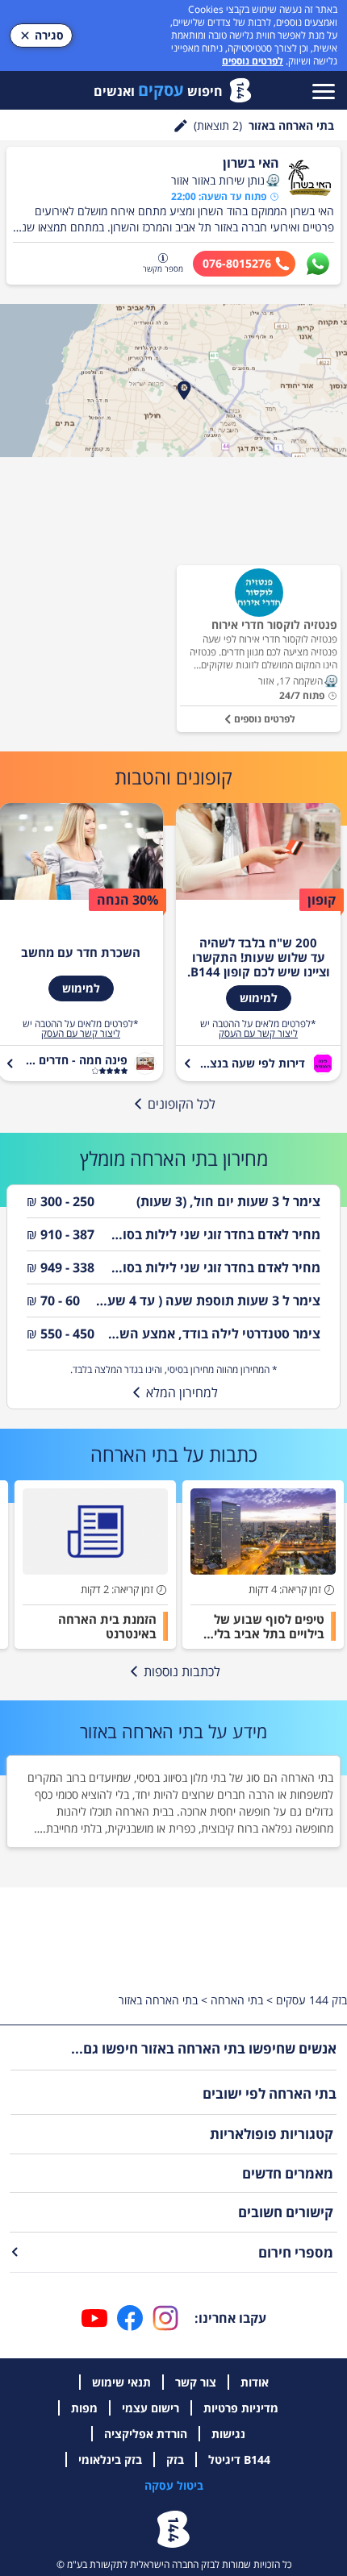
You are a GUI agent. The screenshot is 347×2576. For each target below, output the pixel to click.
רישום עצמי (151, 2408)
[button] (273, 181)
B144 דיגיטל (239, 2459)
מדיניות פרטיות (241, 2408)
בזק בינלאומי (110, 2459)
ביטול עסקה (174, 2485)
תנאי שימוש (121, 2382)
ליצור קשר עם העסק (258, 1034)
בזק (175, 2459)
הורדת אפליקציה (146, 2434)
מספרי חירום (296, 2252)
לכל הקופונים (182, 1104)
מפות (84, 2408)
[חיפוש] (181, 126)
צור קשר (196, 2382)
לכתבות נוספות (182, 1671)
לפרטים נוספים (253, 61)
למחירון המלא (182, 1392)
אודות (255, 2382)
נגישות (228, 2434)
